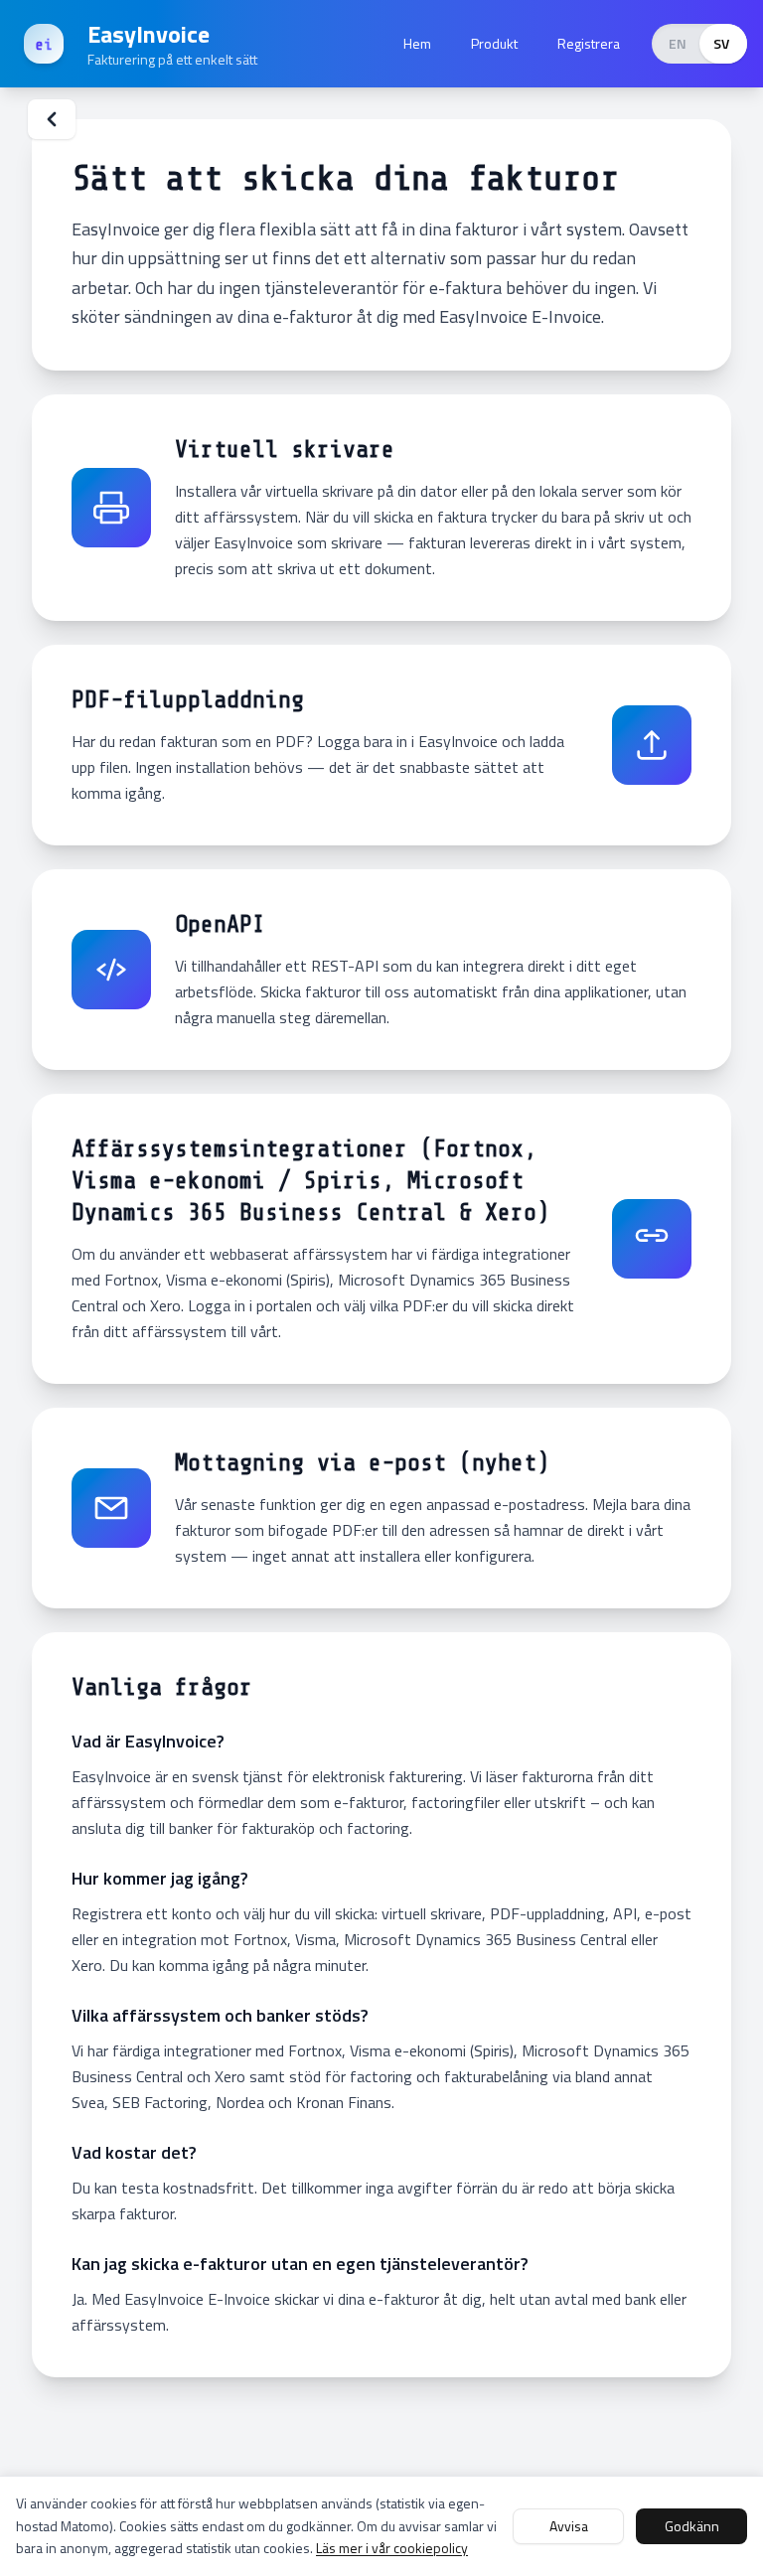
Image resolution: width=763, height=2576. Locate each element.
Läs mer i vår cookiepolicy (392, 2548)
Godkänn (692, 2526)
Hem (417, 43)
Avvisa (569, 2526)
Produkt (494, 43)
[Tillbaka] (52, 119)
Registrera (589, 43)
